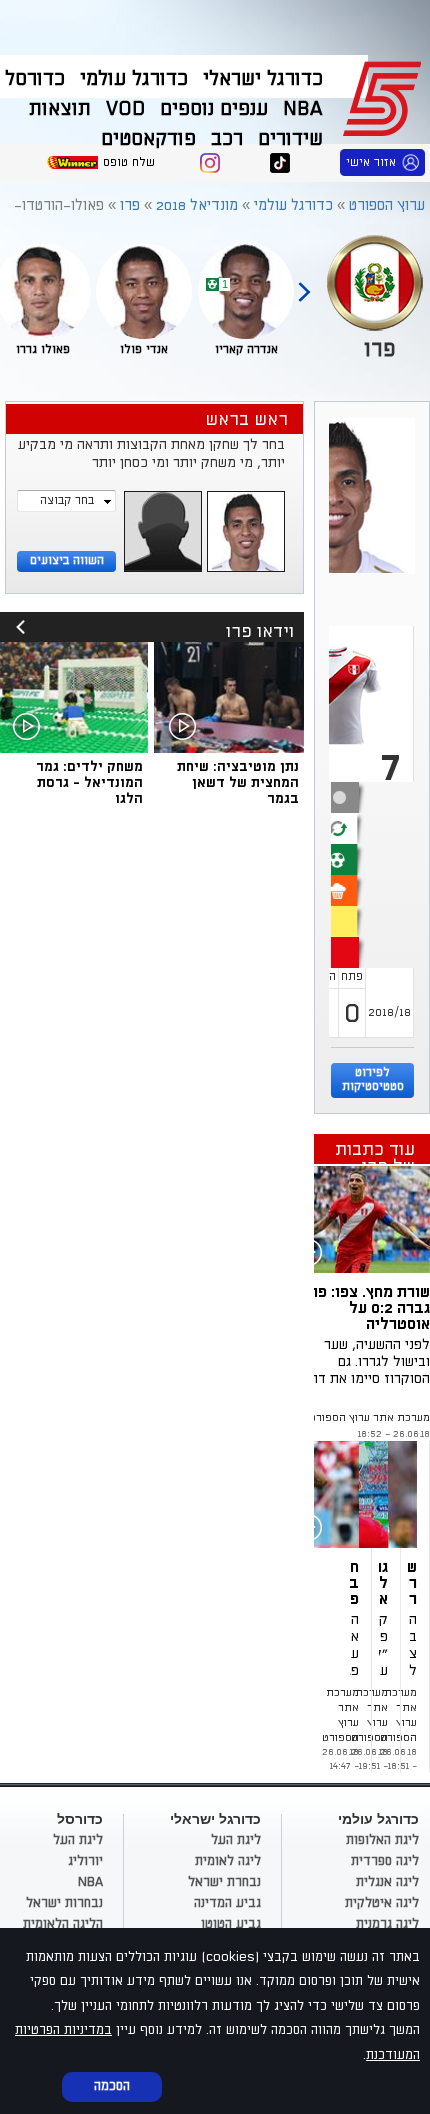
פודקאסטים (148, 139)
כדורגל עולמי (134, 79)
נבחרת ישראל (224, 1882)
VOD (125, 109)
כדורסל (35, 79)
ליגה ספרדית (385, 1861)
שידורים (290, 139)
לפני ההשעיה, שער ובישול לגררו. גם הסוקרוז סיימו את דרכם (362, 1361)
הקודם (304, 283)
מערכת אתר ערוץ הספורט (369, 1418)
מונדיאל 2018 (197, 205)
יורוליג (85, 1861)
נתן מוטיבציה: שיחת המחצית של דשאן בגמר (238, 782)
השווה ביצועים (67, 560)
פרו (130, 205)
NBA (303, 109)
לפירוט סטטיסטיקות (373, 1079)
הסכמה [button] (112, 2086)
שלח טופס (129, 162)
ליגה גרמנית (387, 1924)
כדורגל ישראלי (263, 79)
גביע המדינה (227, 1903)
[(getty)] (412, 1494)
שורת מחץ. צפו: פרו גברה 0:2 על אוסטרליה (367, 1308)
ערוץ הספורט (385, 96)
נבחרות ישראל (64, 1903)
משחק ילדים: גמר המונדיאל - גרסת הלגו (89, 782)
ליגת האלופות (382, 1840)
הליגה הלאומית (63, 1924)
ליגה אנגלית (387, 1882)
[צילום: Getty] (354, 1494)
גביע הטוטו (231, 1924)
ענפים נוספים (214, 109)
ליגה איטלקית (382, 1903)
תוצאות (60, 109)
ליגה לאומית (228, 1861)
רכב (227, 139)
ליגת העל (236, 1840)
